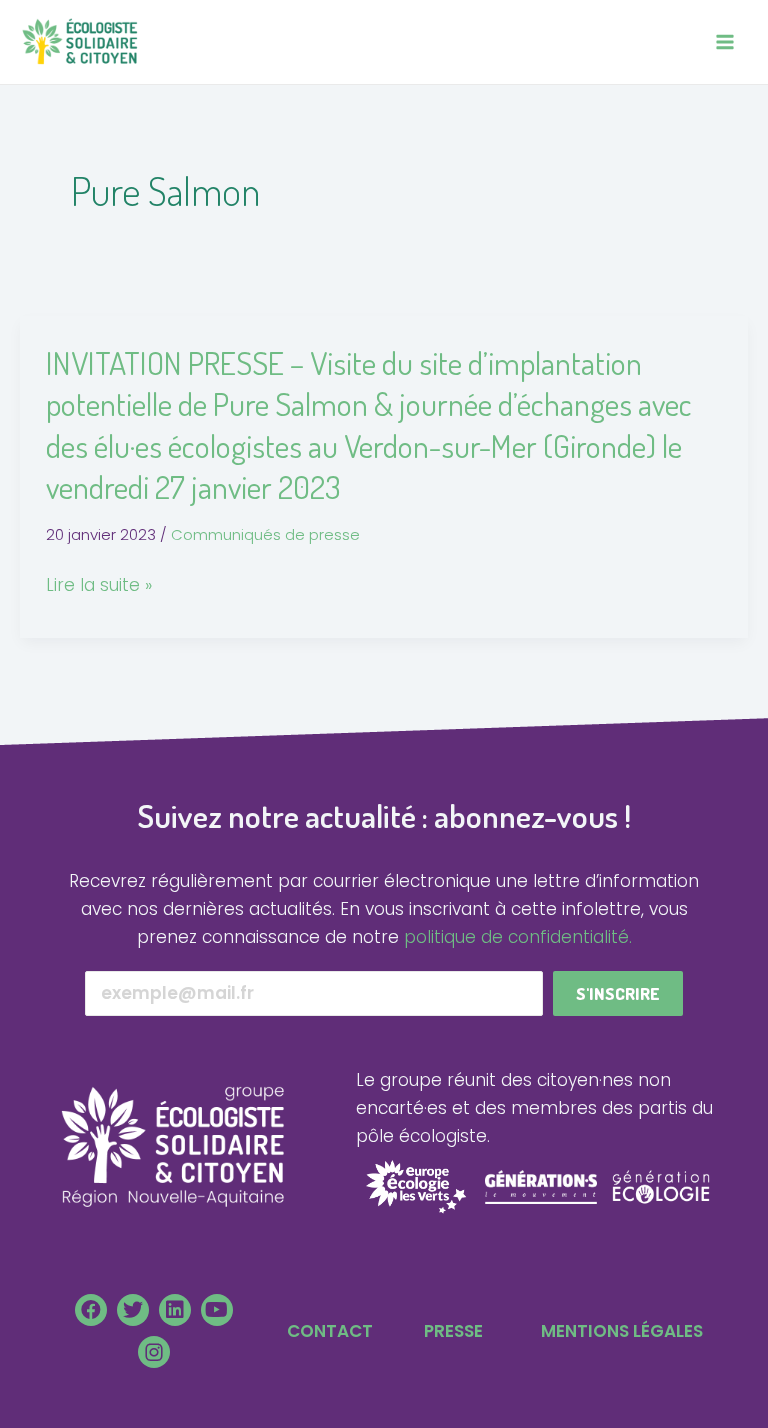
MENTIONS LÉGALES (622, 1331)
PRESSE (453, 1331)
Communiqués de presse (265, 534)
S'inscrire (618, 993)
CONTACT (330, 1331)
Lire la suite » (99, 585)
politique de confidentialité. (518, 937)
